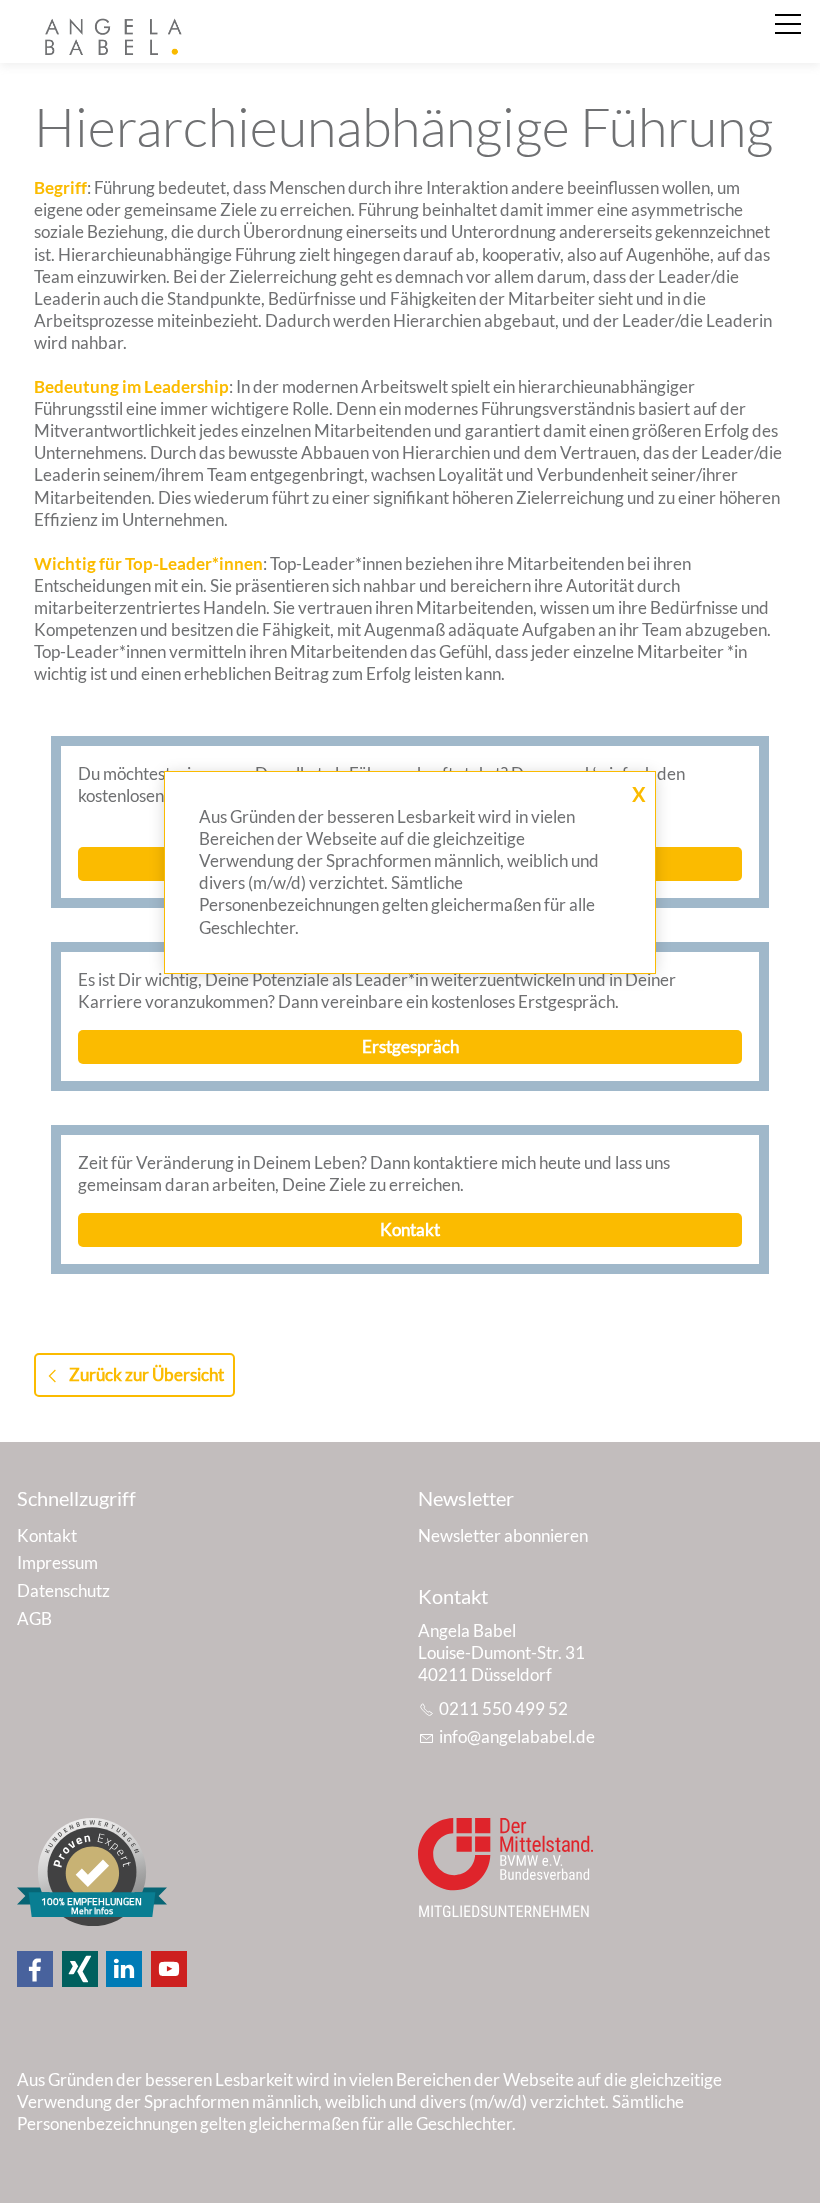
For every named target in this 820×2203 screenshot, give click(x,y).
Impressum (57, 1562)
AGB (34, 1618)
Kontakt (47, 1535)
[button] (35, 1969)
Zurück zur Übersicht (146, 1374)
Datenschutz (63, 1590)
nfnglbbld (514, 1736)
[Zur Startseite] (116, 38)
